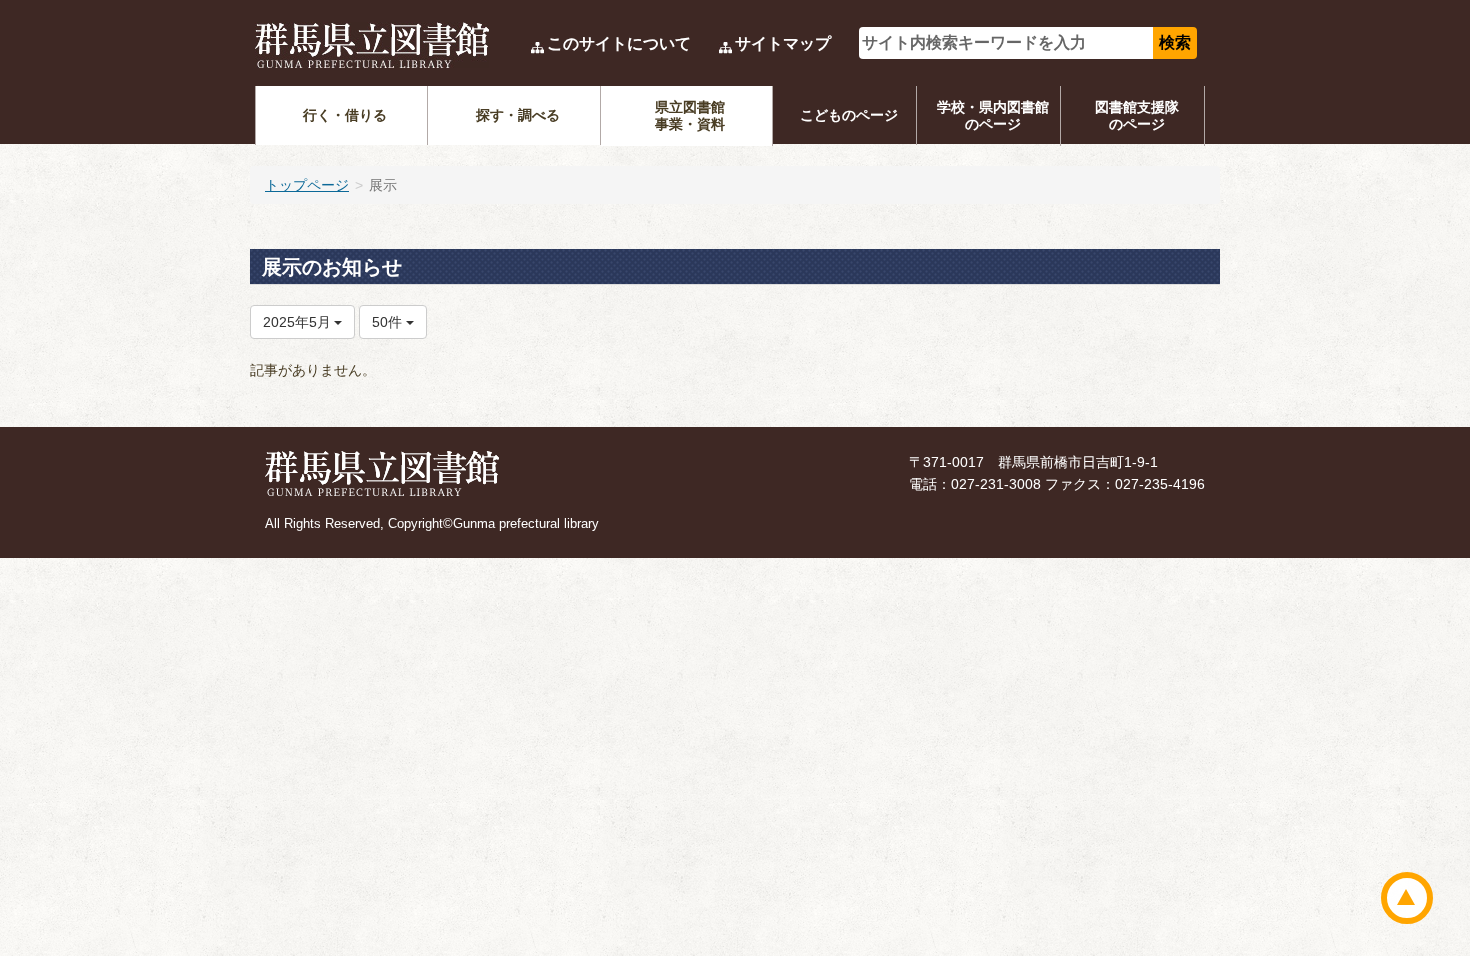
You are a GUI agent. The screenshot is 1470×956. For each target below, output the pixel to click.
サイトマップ (783, 43)
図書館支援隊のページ (1137, 115)
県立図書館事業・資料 (690, 115)
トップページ (307, 185)
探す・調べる (518, 115)
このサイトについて (619, 43)
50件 (389, 322)
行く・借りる (345, 115)
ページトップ (1407, 898)
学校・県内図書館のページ (993, 115)
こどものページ (849, 115)
